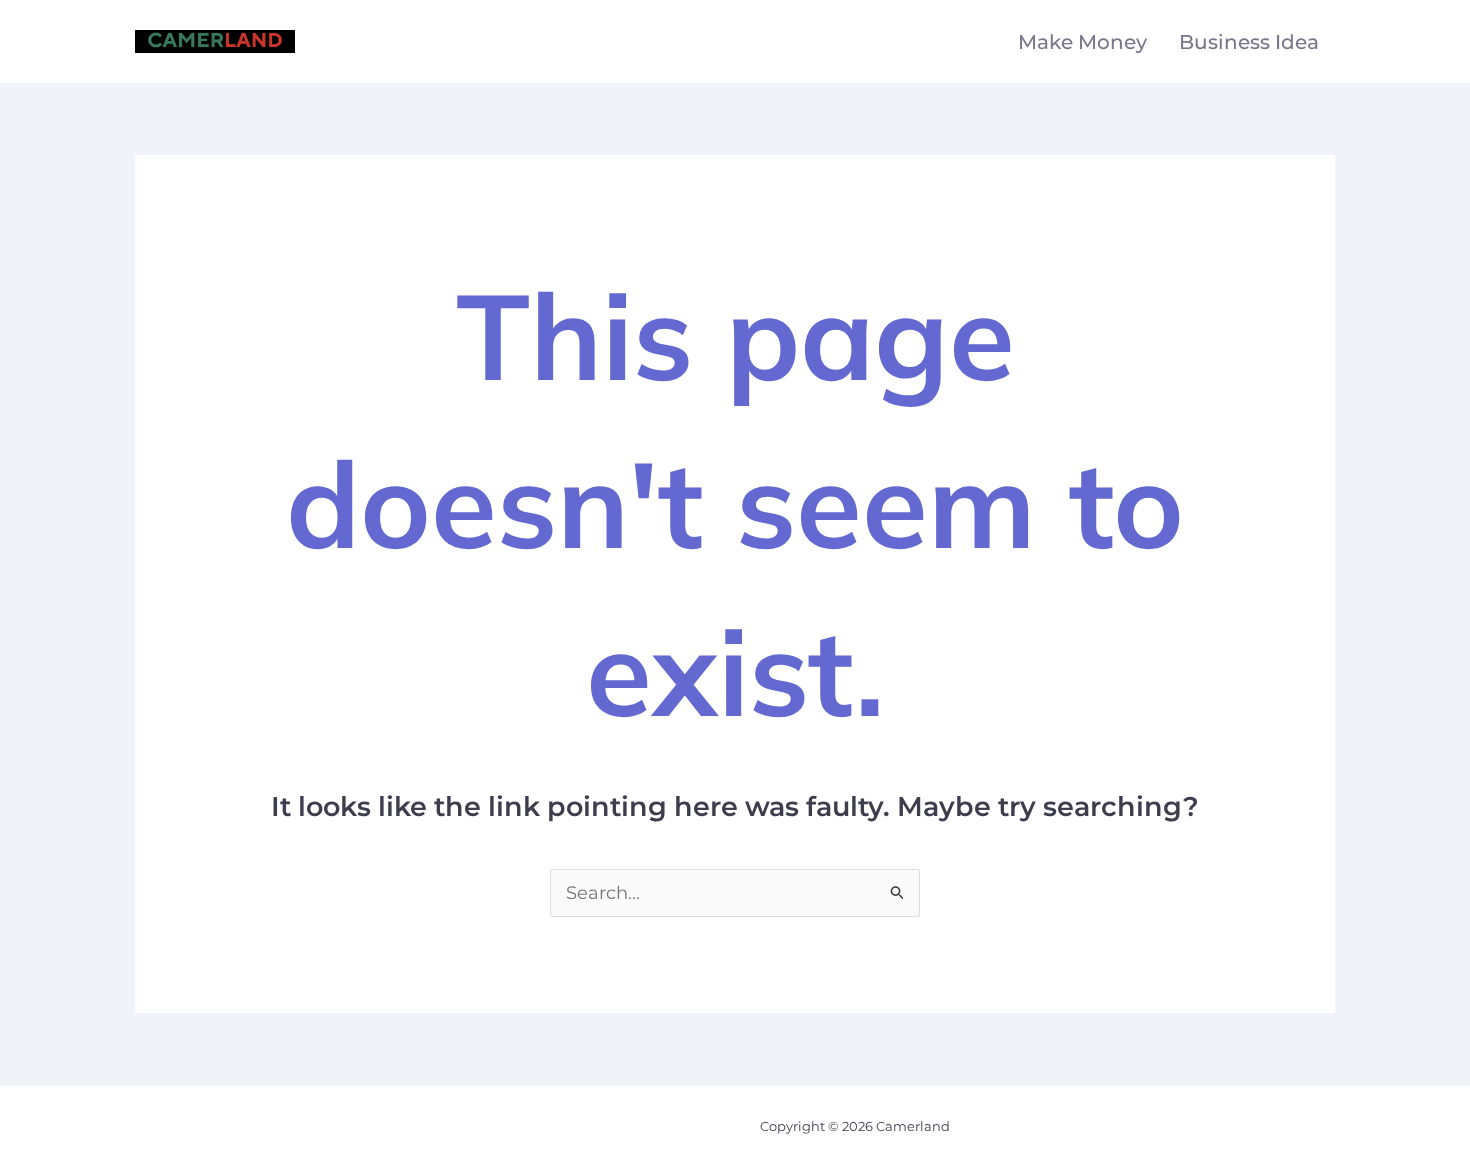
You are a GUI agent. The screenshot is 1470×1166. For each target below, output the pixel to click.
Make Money (1082, 42)
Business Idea (1249, 42)
